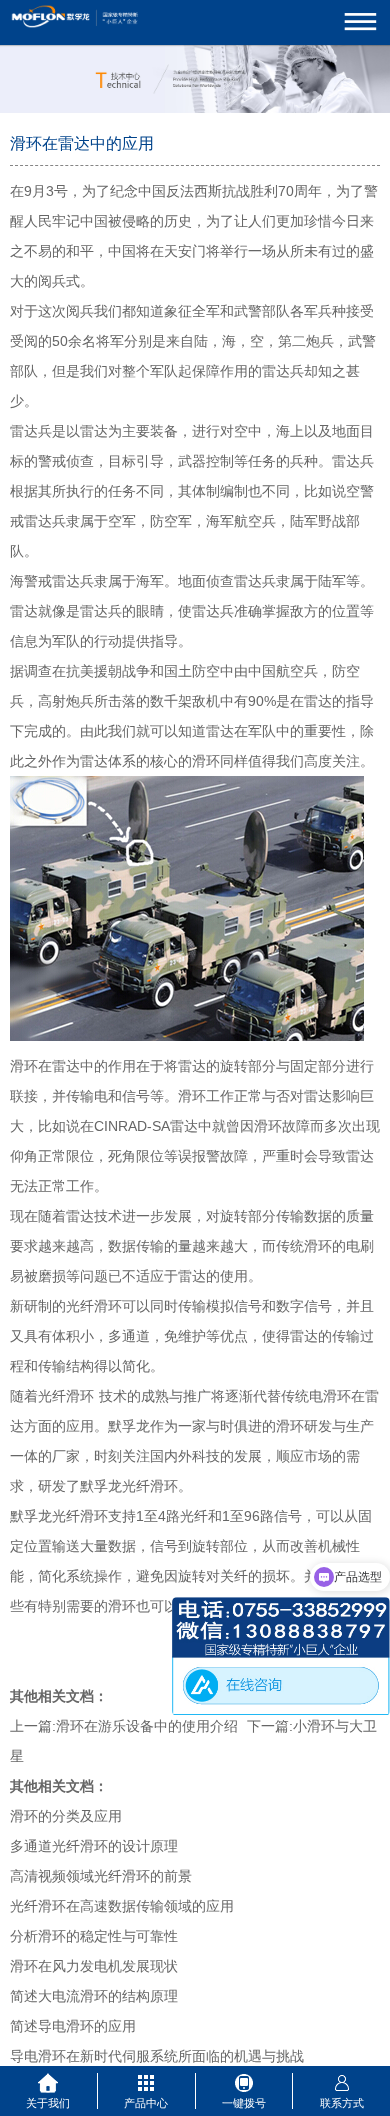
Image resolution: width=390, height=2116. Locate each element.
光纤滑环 (66, 1396)
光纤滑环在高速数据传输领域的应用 (122, 1906)
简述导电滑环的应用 (73, 2026)
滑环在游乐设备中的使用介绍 (147, 1726)
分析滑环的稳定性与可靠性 (94, 1936)
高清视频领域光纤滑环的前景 (101, 1876)
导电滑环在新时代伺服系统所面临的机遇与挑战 (157, 2056)
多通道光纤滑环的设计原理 (94, 1846)
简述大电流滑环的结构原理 (94, 1996)
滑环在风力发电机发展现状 (94, 1966)
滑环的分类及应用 (66, 1816)
